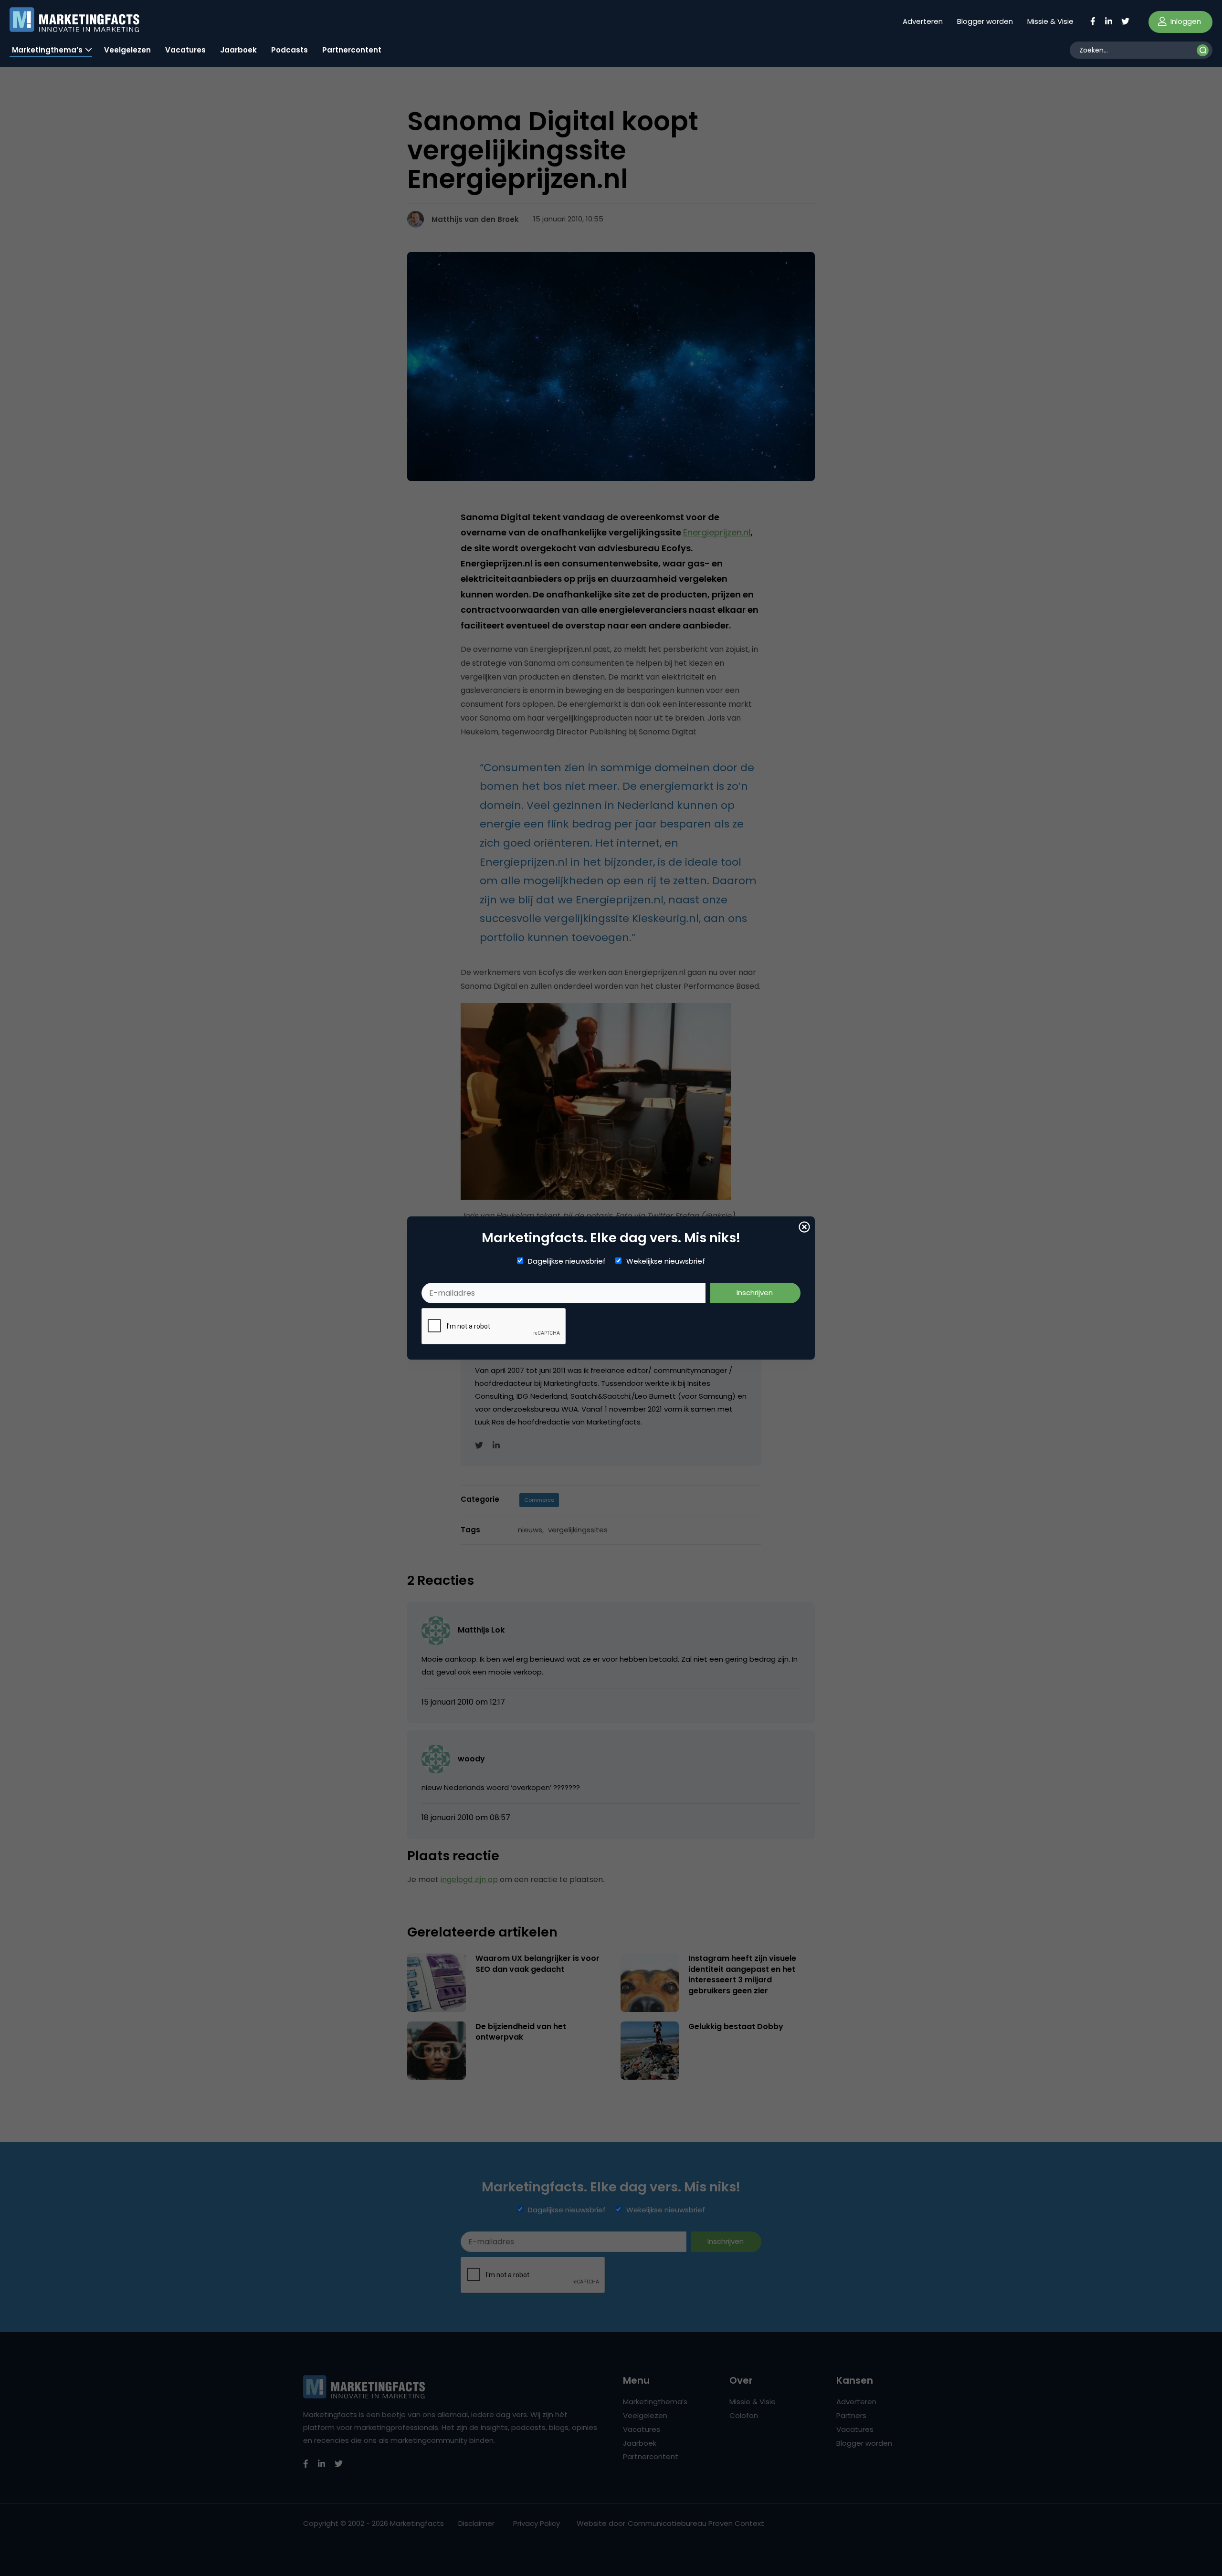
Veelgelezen (127, 50)
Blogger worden (985, 21)
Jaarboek (238, 50)
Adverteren (923, 21)
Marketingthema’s (47, 50)
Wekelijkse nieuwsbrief (666, 1261)
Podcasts (290, 50)
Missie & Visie (1050, 21)
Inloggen (1185, 21)
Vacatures (185, 50)
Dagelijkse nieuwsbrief (567, 1261)
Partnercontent (352, 50)
